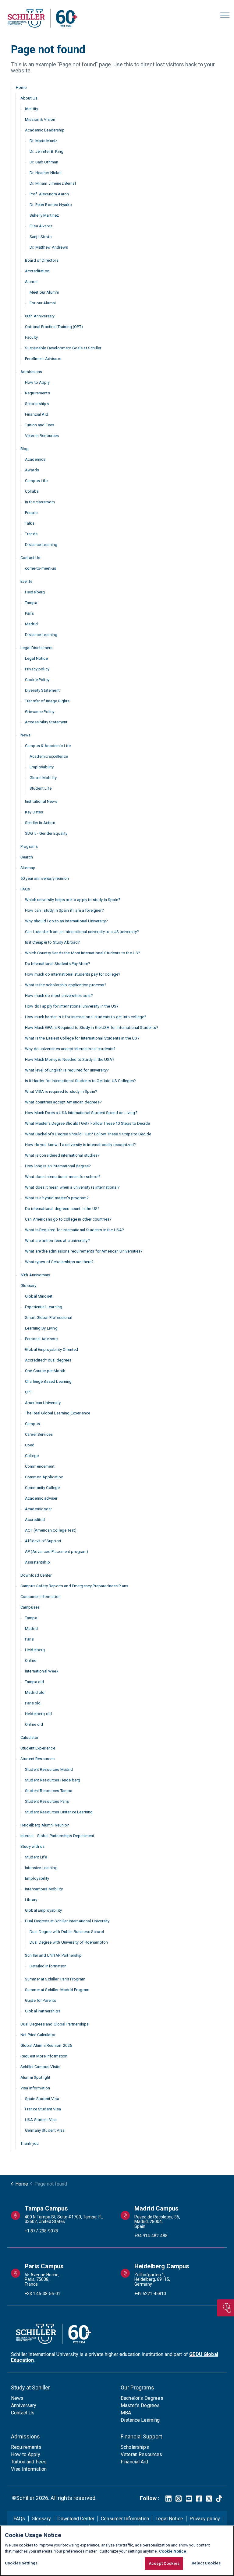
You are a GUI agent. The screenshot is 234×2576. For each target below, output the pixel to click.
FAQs (25, 889)
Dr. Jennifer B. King (46, 151)
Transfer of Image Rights (47, 701)
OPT (28, 1392)
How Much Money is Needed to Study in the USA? (70, 1059)
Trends (31, 534)
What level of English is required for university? (67, 1070)
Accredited (35, 1520)
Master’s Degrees (140, 2405)
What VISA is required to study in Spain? (61, 1091)
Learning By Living (41, 1328)
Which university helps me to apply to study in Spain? (73, 900)
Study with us (32, 1846)
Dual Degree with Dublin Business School (67, 1932)
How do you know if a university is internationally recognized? (80, 1145)
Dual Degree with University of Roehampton (69, 1942)
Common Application (44, 1477)
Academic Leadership (45, 130)
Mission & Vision (40, 119)
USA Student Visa (41, 2120)
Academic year (38, 1509)
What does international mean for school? (63, 1177)
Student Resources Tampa (49, 1791)
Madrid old (35, 1692)
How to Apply (37, 382)
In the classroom (40, 502)
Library (31, 1900)
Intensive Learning (41, 1868)
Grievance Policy (40, 712)
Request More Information (44, 2056)
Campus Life (36, 481)
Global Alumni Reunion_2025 (46, 2045)
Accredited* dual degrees (48, 1360)
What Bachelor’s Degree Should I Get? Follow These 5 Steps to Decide (88, 1134)
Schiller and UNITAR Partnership (53, 1955)
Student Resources (38, 1759)
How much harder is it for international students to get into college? (86, 1017)
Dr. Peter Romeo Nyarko (51, 205)
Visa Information (35, 2088)
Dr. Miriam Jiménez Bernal (53, 183)
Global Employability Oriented (51, 1349)
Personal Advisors (41, 1339)
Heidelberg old (38, 1714)
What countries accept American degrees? (63, 1102)
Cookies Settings (21, 2563)
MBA (126, 2413)
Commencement (40, 1466)
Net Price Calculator (38, 2035)
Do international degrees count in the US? (62, 1209)
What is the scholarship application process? (66, 985)
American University (43, 1403)
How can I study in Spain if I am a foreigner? (64, 910)
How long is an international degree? (58, 1166)
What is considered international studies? (62, 1155)
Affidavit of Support (43, 1541)
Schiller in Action (40, 823)
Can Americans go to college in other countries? (68, 1219)
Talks (30, 523)
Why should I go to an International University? (66, 921)
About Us (29, 98)
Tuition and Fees (40, 425)
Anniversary (24, 2405)
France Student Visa (43, 2109)
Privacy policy (37, 669)
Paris (29, 613)
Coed (30, 1445)
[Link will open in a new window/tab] (168, 2499)
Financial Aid (37, 414)
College (32, 1456)
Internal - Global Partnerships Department (57, 1836)
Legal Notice (36, 658)
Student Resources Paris (47, 1801)
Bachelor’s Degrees (142, 2398)
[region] (117, 2551)
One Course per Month (45, 1371)
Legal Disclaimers (37, 648)
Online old (34, 1724)
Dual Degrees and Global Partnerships (55, 2024)
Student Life (41, 788)
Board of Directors (42, 260)
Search (27, 857)
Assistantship (37, 1562)
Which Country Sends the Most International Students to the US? (83, 953)
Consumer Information (41, 1597)
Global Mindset (39, 1296)
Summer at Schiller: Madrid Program (57, 1990)
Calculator (30, 1737)
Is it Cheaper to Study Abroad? (53, 942)
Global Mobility (43, 778)
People (31, 513)
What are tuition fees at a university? (57, 1241)
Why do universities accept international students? (70, 1049)
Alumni (31, 282)
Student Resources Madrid (49, 1769)
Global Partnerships (43, 2011)
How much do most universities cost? (59, 996)
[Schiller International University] (43, 18)
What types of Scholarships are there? (59, 1262)
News (26, 735)
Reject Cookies (206, 2563)
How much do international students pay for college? (73, 974)
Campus (32, 1424)
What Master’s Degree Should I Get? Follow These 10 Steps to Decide (87, 1123)
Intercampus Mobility (44, 1889)
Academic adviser (41, 1498)
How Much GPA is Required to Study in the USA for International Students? (92, 1028)
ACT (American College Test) (51, 1530)
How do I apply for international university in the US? (72, 1006)
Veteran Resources (42, 436)
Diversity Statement (42, 690)
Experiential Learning (44, 1307)
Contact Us (30, 558)
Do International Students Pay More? (58, 964)
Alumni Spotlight (35, 2077)
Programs (29, 846)
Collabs (32, 491)
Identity (32, 109)
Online (31, 1660)
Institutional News (41, 801)
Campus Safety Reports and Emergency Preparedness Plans (74, 1586)
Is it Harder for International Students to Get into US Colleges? (81, 1081)
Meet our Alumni (44, 292)
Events (26, 581)
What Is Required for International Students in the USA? (74, 1230)
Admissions (31, 372)
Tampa (31, 603)
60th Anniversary (40, 316)
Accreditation (37, 271)
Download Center (36, 1575)
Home (21, 87)
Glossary (28, 1286)
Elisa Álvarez (41, 226)
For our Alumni (43, 303)
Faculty (31, 337)
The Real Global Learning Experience (58, 1413)
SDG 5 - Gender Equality (46, 833)
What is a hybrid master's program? (57, 1198)
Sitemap (28, 868)
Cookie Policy (37, 680)
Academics (35, 459)
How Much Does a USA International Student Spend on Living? (81, 1113)
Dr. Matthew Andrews (49, 247)
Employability (42, 767)
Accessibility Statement (46, 722)
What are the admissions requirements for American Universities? (84, 1251)
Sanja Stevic (41, 237)
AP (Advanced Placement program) (57, 1552)
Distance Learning (41, 545)
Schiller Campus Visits (40, 2067)
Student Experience (38, 1748)
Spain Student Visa (42, 2099)
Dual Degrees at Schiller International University (67, 1921)
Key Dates (34, 812)
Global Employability (43, 1910)
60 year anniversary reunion (45, 878)
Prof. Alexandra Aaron (49, 194)
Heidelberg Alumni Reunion (45, 1825)
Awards (32, 470)
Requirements (37, 393)
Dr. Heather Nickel (46, 173)
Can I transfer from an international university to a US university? (82, 932)
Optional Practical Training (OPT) (54, 327)
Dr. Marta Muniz (43, 141)
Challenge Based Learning (48, 1381)
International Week (42, 1671)
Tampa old (34, 1682)
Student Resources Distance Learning (59, 1812)
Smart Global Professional (49, 1318)
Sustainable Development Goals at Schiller (63, 348)
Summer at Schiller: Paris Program (55, 1979)
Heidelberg (35, 592)
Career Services (39, 1434)
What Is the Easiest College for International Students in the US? (82, 1038)
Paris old (33, 1703)
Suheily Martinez (44, 215)
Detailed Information (48, 1966)
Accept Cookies (164, 2563)
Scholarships (37, 404)
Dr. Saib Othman (44, 162)
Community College (43, 1488)
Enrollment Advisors (43, 359)
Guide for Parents (41, 2000)
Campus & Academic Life (48, 746)
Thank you (30, 2143)
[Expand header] (225, 15)
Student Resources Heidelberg (53, 1780)
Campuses (30, 1607)
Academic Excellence (49, 756)
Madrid (31, 624)
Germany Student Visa (45, 2130)
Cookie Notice (173, 2551)
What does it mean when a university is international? (72, 1187)
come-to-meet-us (41, 568)
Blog (25, 449)
